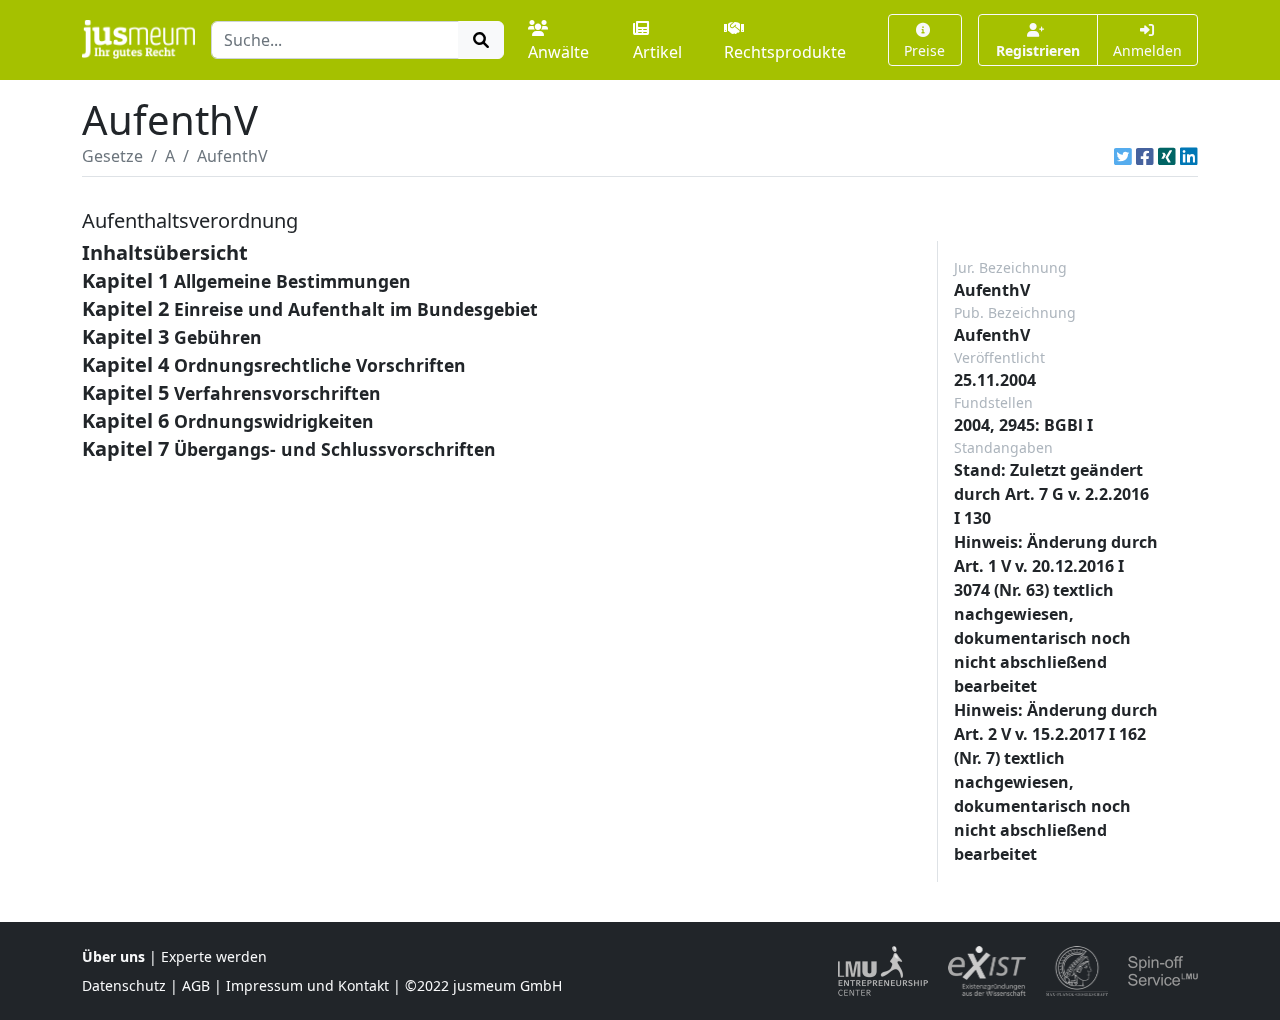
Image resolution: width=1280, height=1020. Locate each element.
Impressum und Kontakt (307, 985)
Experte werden (214, 956)
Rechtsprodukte (785, 52)
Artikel (657, 52)
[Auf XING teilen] (1167, 156)
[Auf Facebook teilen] (1145, 156)
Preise (924, 50)
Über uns (113, 956)
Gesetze (112, 156)
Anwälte (558, 52)
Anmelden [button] (1147, 50)
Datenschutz (124, 985)
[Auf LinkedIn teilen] (1189, 156)
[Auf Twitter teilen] (1123, 156)
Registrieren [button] (1038, 50)
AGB (196, 985)
